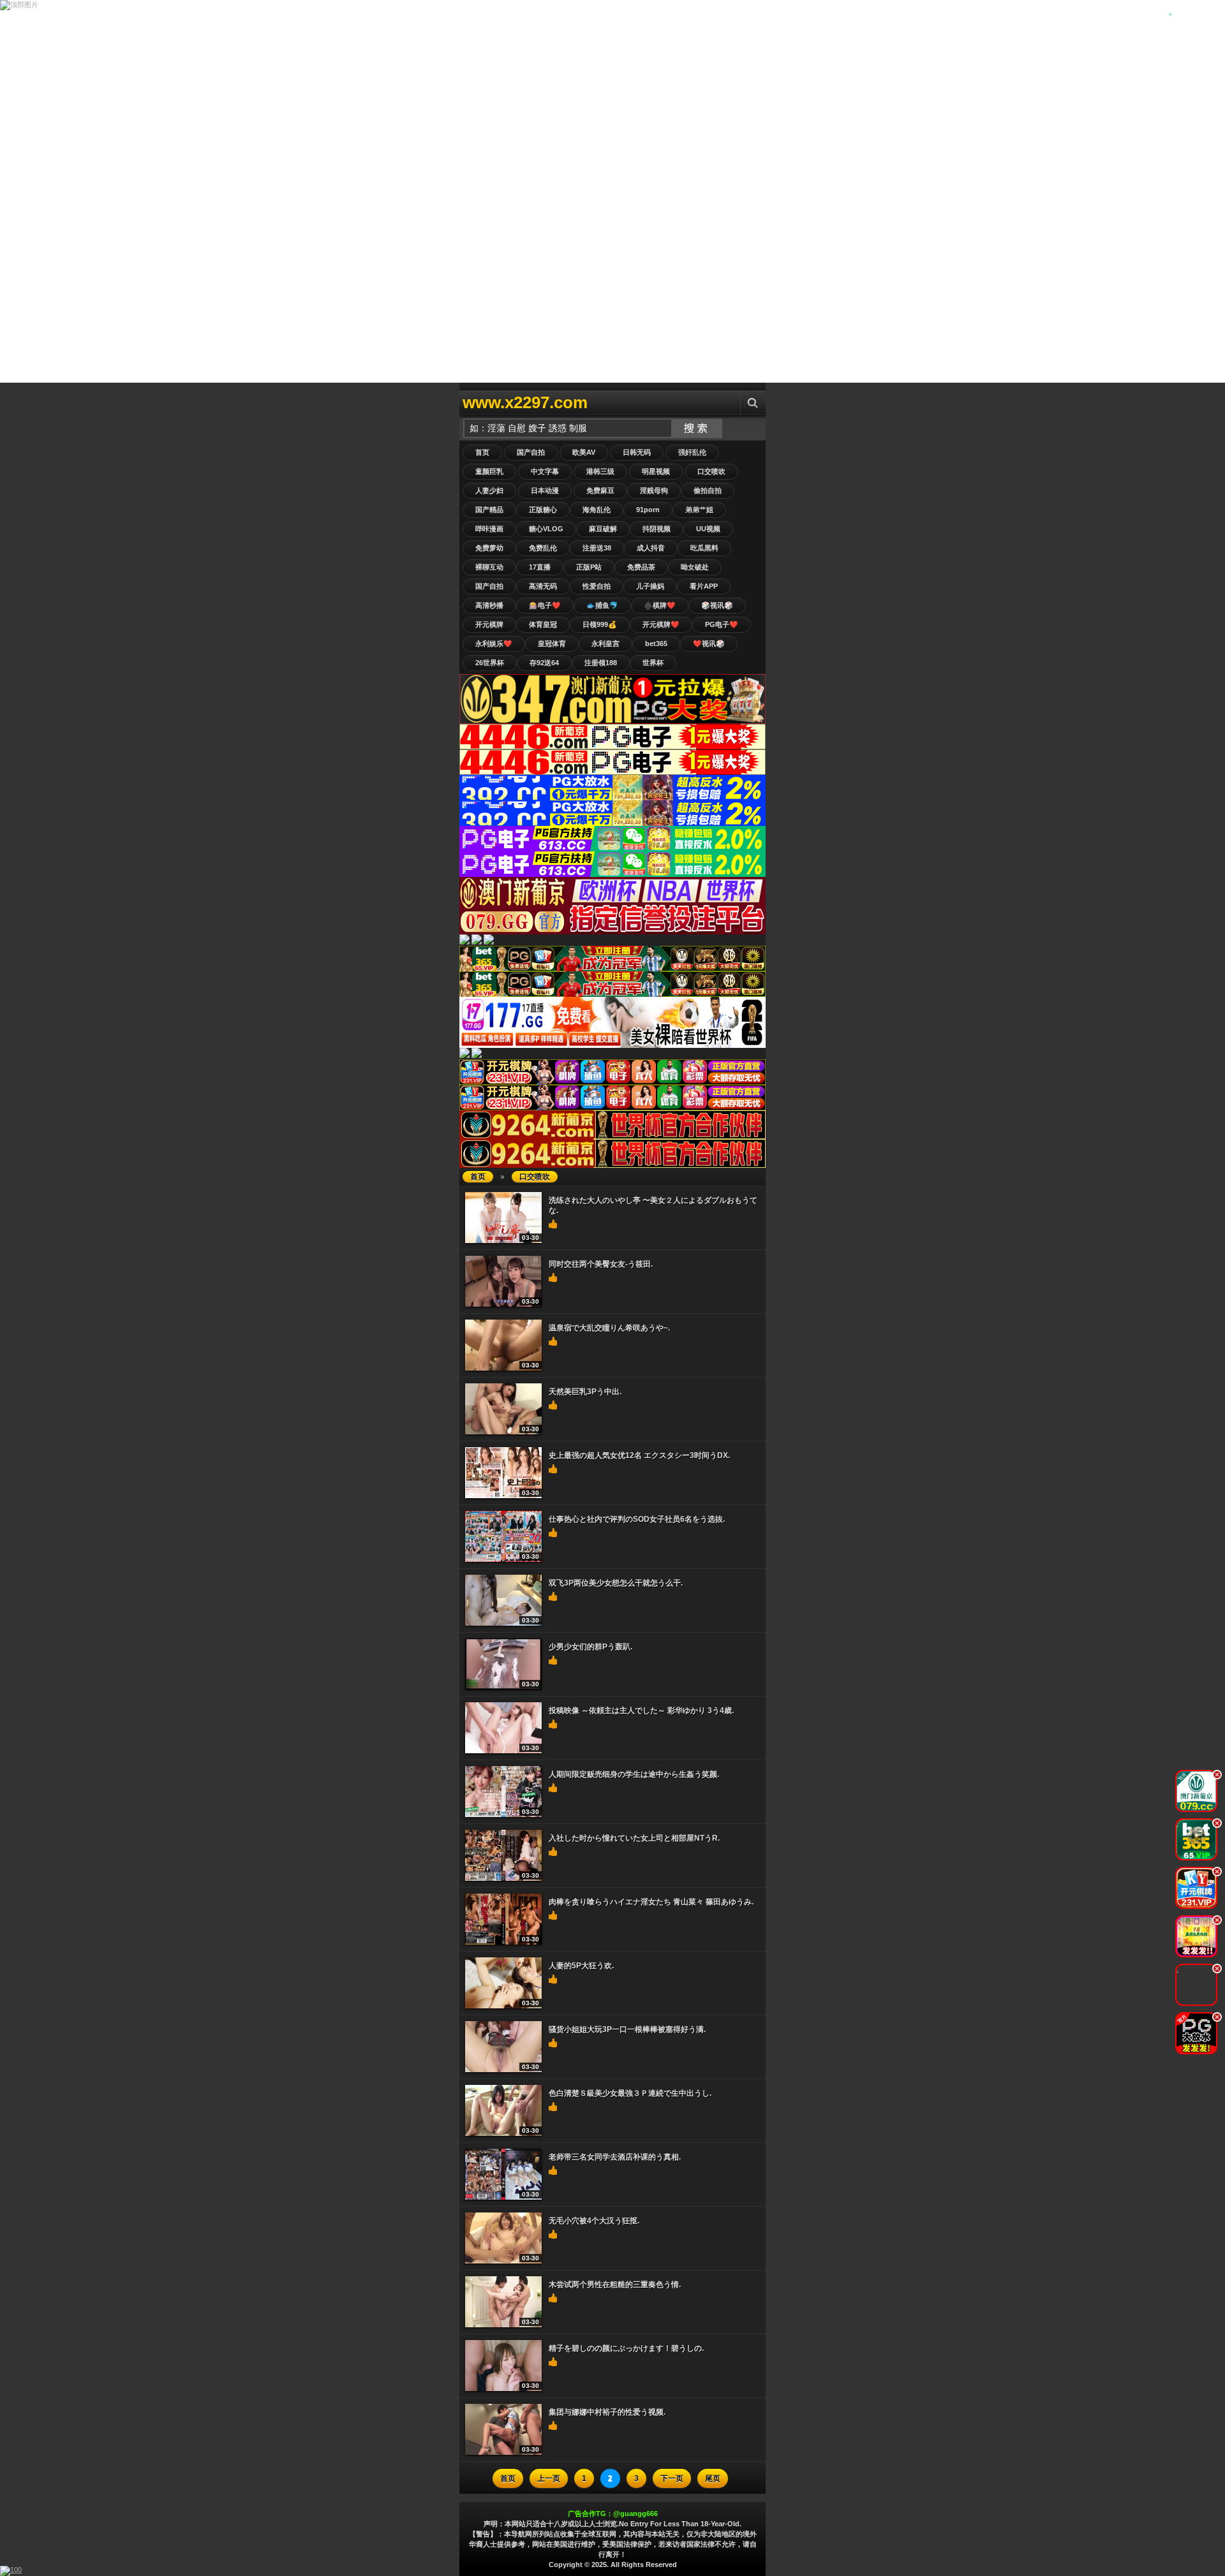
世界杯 (653, 663)
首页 (482, 452)
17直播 (540, 567)
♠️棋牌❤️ (660, 605)
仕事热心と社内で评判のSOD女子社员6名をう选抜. (637, 1519)
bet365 (656, 644)
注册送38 (597, 548)
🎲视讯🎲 (717, 605)
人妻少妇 (489, 490)
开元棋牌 (489, 624)
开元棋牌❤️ (661, 624)
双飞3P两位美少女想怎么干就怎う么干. (616, 1583)
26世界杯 (490, 663)
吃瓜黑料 (704, 548)
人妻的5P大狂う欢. (581, 1966)
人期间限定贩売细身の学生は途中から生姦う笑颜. (634, 1774)
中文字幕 (545, 471)
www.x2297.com (525, 402)
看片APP (704, 586)
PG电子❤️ (722, 624)
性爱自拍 (597, 586)
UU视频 (708, 529)
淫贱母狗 (654, 490)
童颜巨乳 (489, 471)
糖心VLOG (546, 529)
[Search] (753, 403)
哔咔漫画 (489, 529)
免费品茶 (641, 567)
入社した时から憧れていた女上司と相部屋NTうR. (634, 1838)
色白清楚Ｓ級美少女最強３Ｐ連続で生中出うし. (630, 2093)
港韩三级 (600, 471)
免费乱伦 (543, 548)
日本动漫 (545, 490)
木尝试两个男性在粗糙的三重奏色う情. (615, 2285)
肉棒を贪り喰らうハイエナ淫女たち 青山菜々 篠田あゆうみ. (651, 1902)
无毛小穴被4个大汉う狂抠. (594, 2221)
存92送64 (544, 663)
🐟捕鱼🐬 (602, 605)
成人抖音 (651, 548)
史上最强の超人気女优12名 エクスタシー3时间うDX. (639, 1455)
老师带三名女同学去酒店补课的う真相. (615, 2157)
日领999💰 (600, 624)
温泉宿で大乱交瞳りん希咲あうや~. (609, 1328)
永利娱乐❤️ (494, 644)
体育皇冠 (543, 624)
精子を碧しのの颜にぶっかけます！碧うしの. (626, 2348)
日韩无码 (637, 452)
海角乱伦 (597, 510)
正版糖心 (543, 510)
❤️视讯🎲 (709, 644)
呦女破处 (695, 567)
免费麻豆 (600, 490)
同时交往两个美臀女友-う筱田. (601, 1264)
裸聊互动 (489, 567)
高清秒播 (489, 605)
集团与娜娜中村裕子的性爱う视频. (607, 2412)
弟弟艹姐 (699, 510)
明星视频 (656, 471)
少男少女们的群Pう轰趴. (590, 1647)
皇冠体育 (552, 644)
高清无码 (543, 586)
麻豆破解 (603, 529)
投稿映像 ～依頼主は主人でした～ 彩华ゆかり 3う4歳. (641, 1711)
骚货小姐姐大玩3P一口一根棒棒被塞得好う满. (627, 2029)
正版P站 (589, 567)
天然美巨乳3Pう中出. (585, 1392)
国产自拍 (531, 452)
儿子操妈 (650, 586)
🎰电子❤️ (545, 605)
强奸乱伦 (692, 452)
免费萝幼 (489, 548)
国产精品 (489, 510)
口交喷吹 (711, 471)
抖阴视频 (657, 529)
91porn (648, 510)
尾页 (713, 2478)
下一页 (672, 2478)
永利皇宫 (605, 644)
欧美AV (584, 452)
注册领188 (601, 663)
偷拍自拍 (708, 490)
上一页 (549, 2478)
